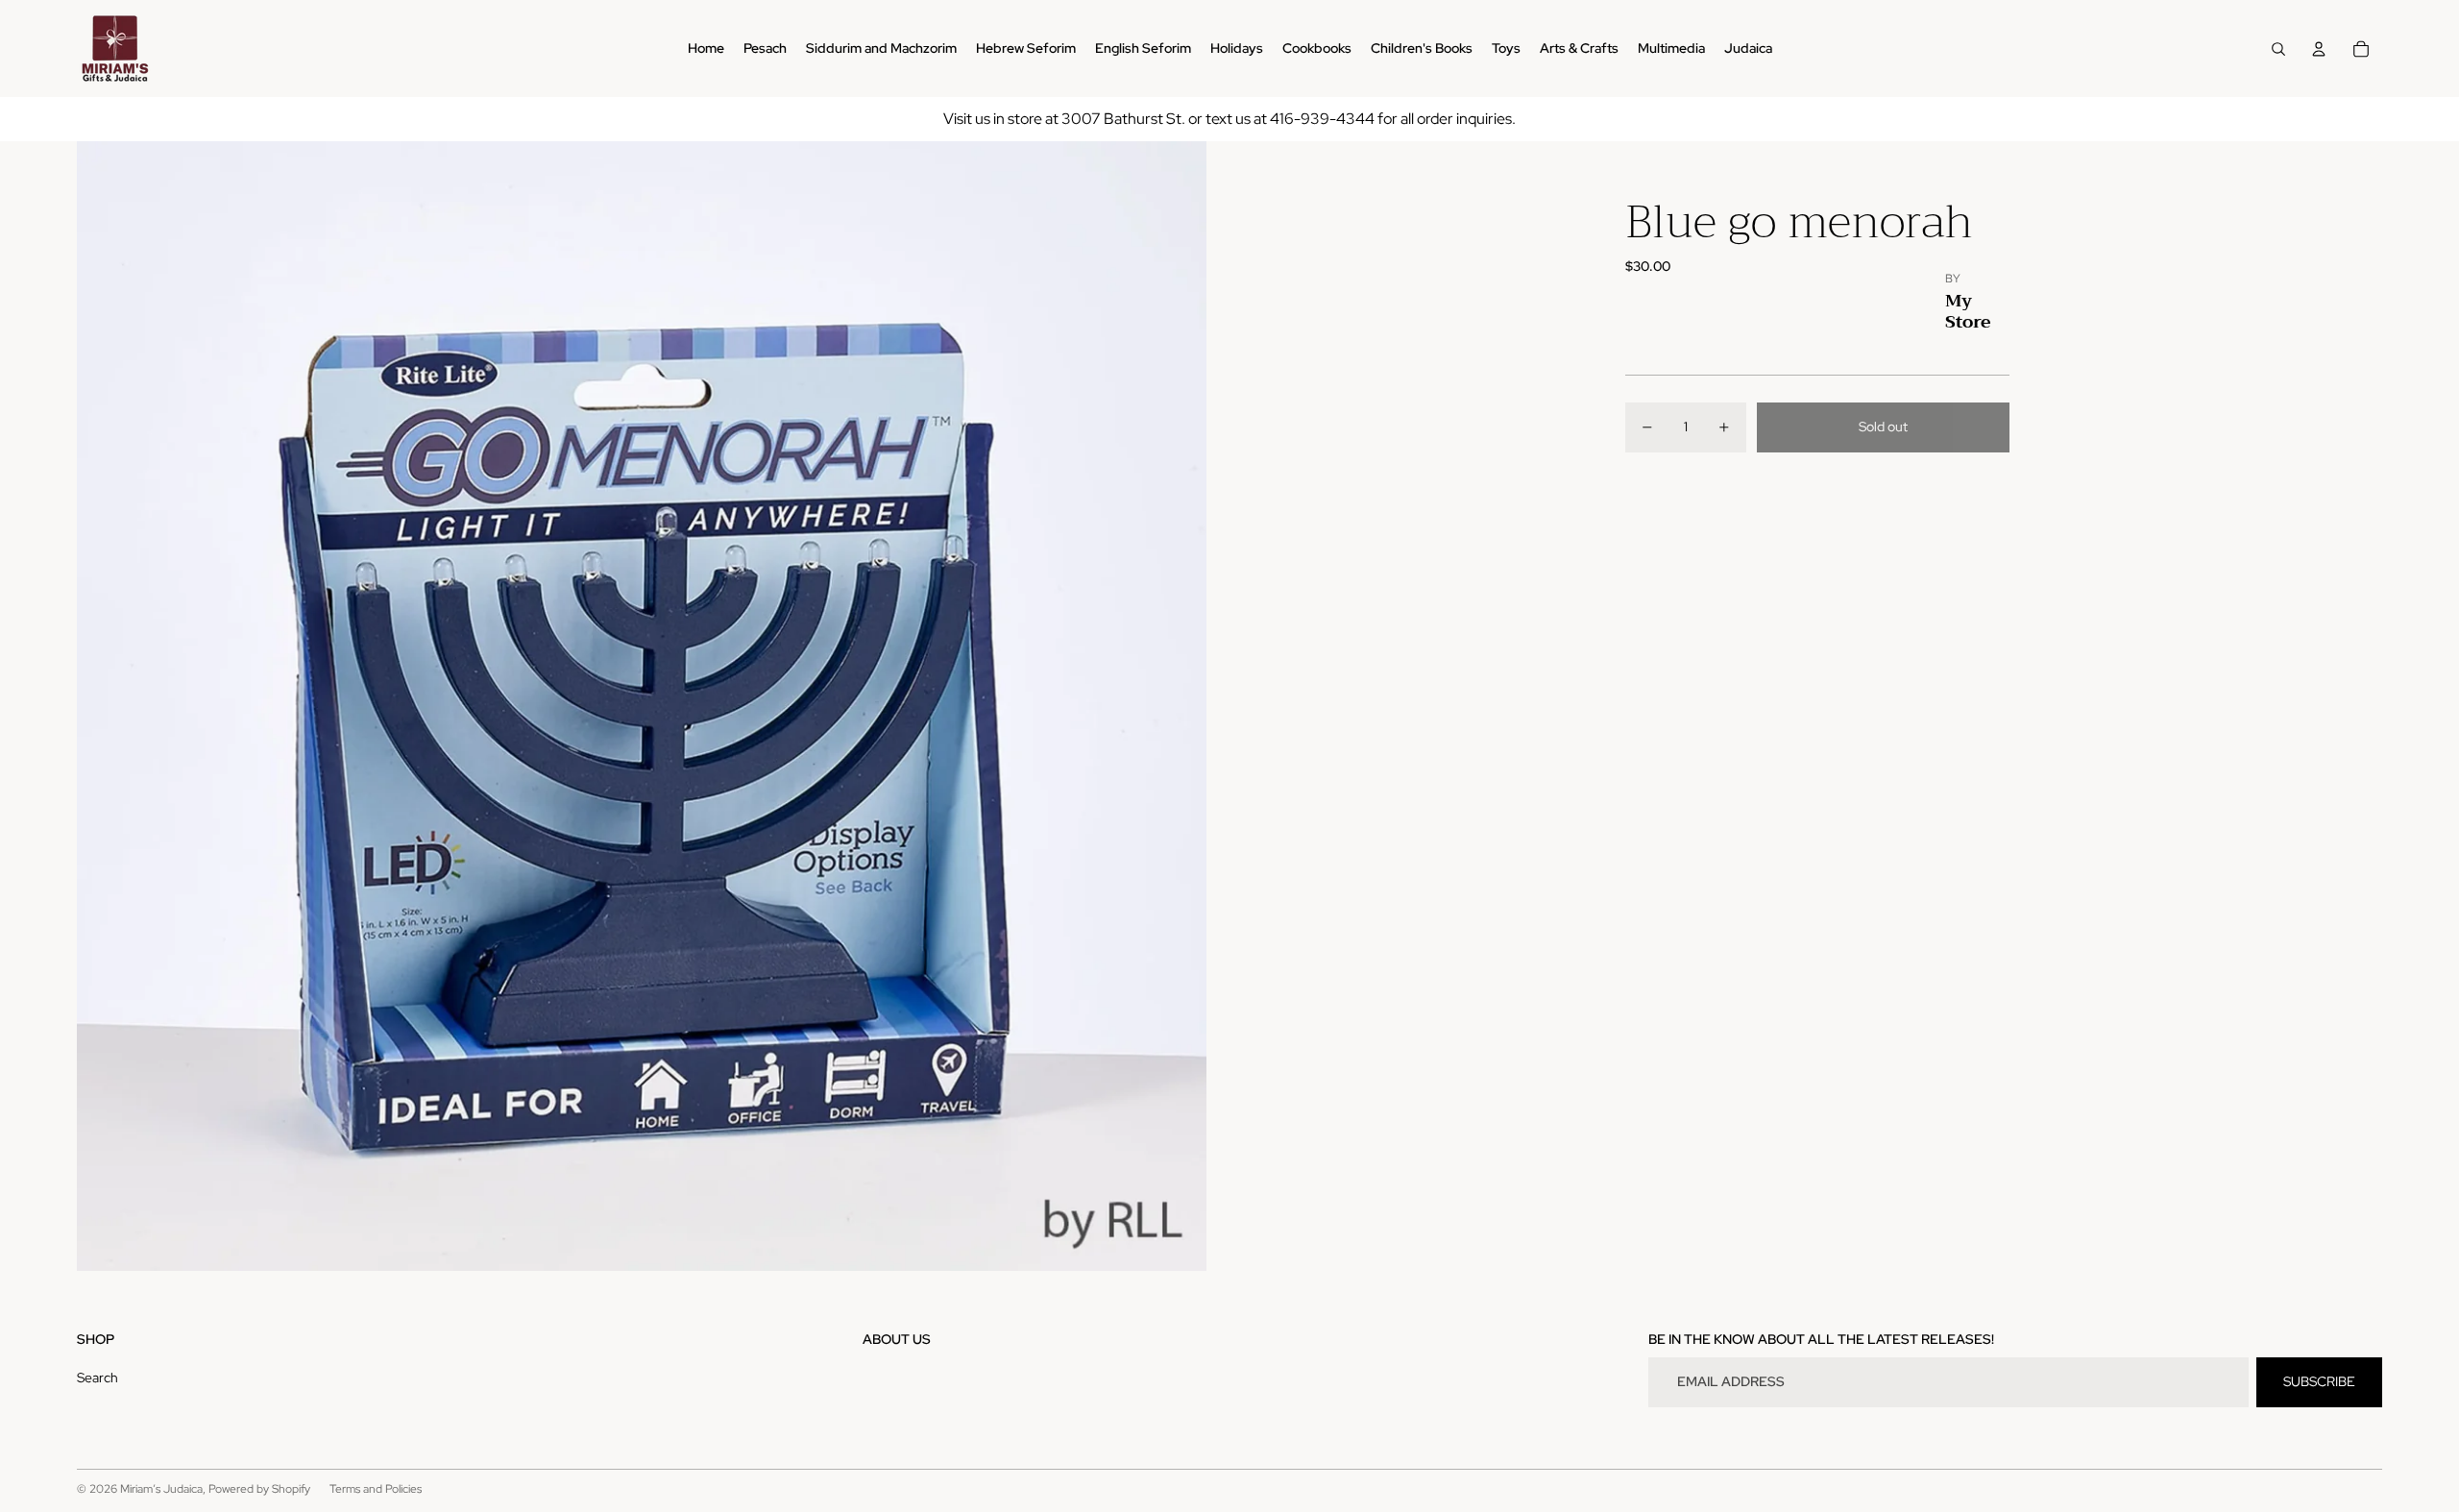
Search (97, 1378)
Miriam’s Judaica (161, 1489)
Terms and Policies (376, 1489)
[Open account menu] (2319, 49)
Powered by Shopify (259, 1489)
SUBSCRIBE (2319, 1381)
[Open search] (2278, 49)
